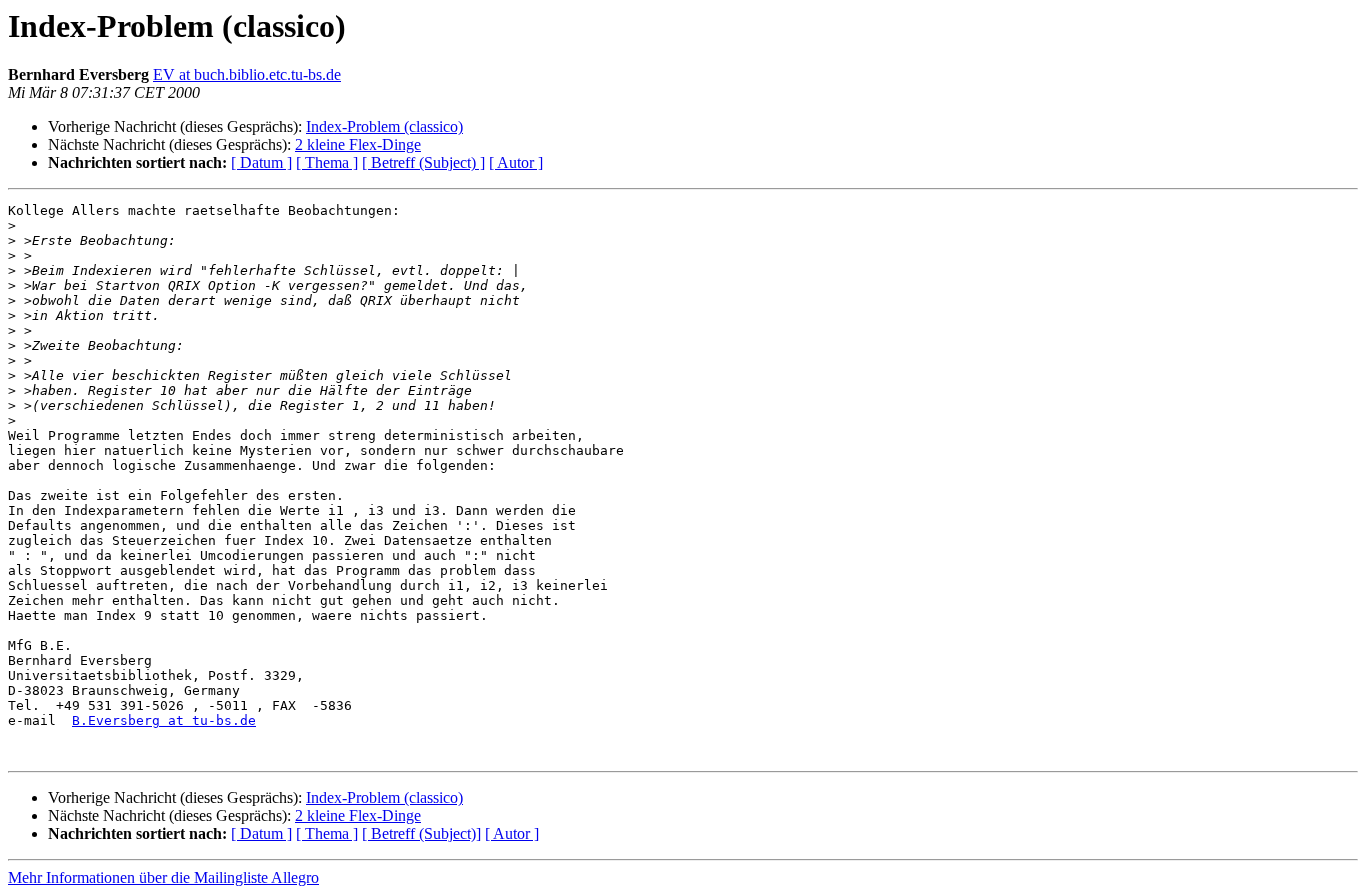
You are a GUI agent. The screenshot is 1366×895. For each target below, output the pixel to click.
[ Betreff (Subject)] (421, 833)
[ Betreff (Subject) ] (423, 162)
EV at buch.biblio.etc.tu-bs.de (247, 74)
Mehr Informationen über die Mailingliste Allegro (163, 877)
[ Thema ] (327, 162)
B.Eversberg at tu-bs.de (164, 720)
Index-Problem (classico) (384, 126)
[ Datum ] (261, 162)
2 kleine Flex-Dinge (358, 144)
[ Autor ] (516, 162)
